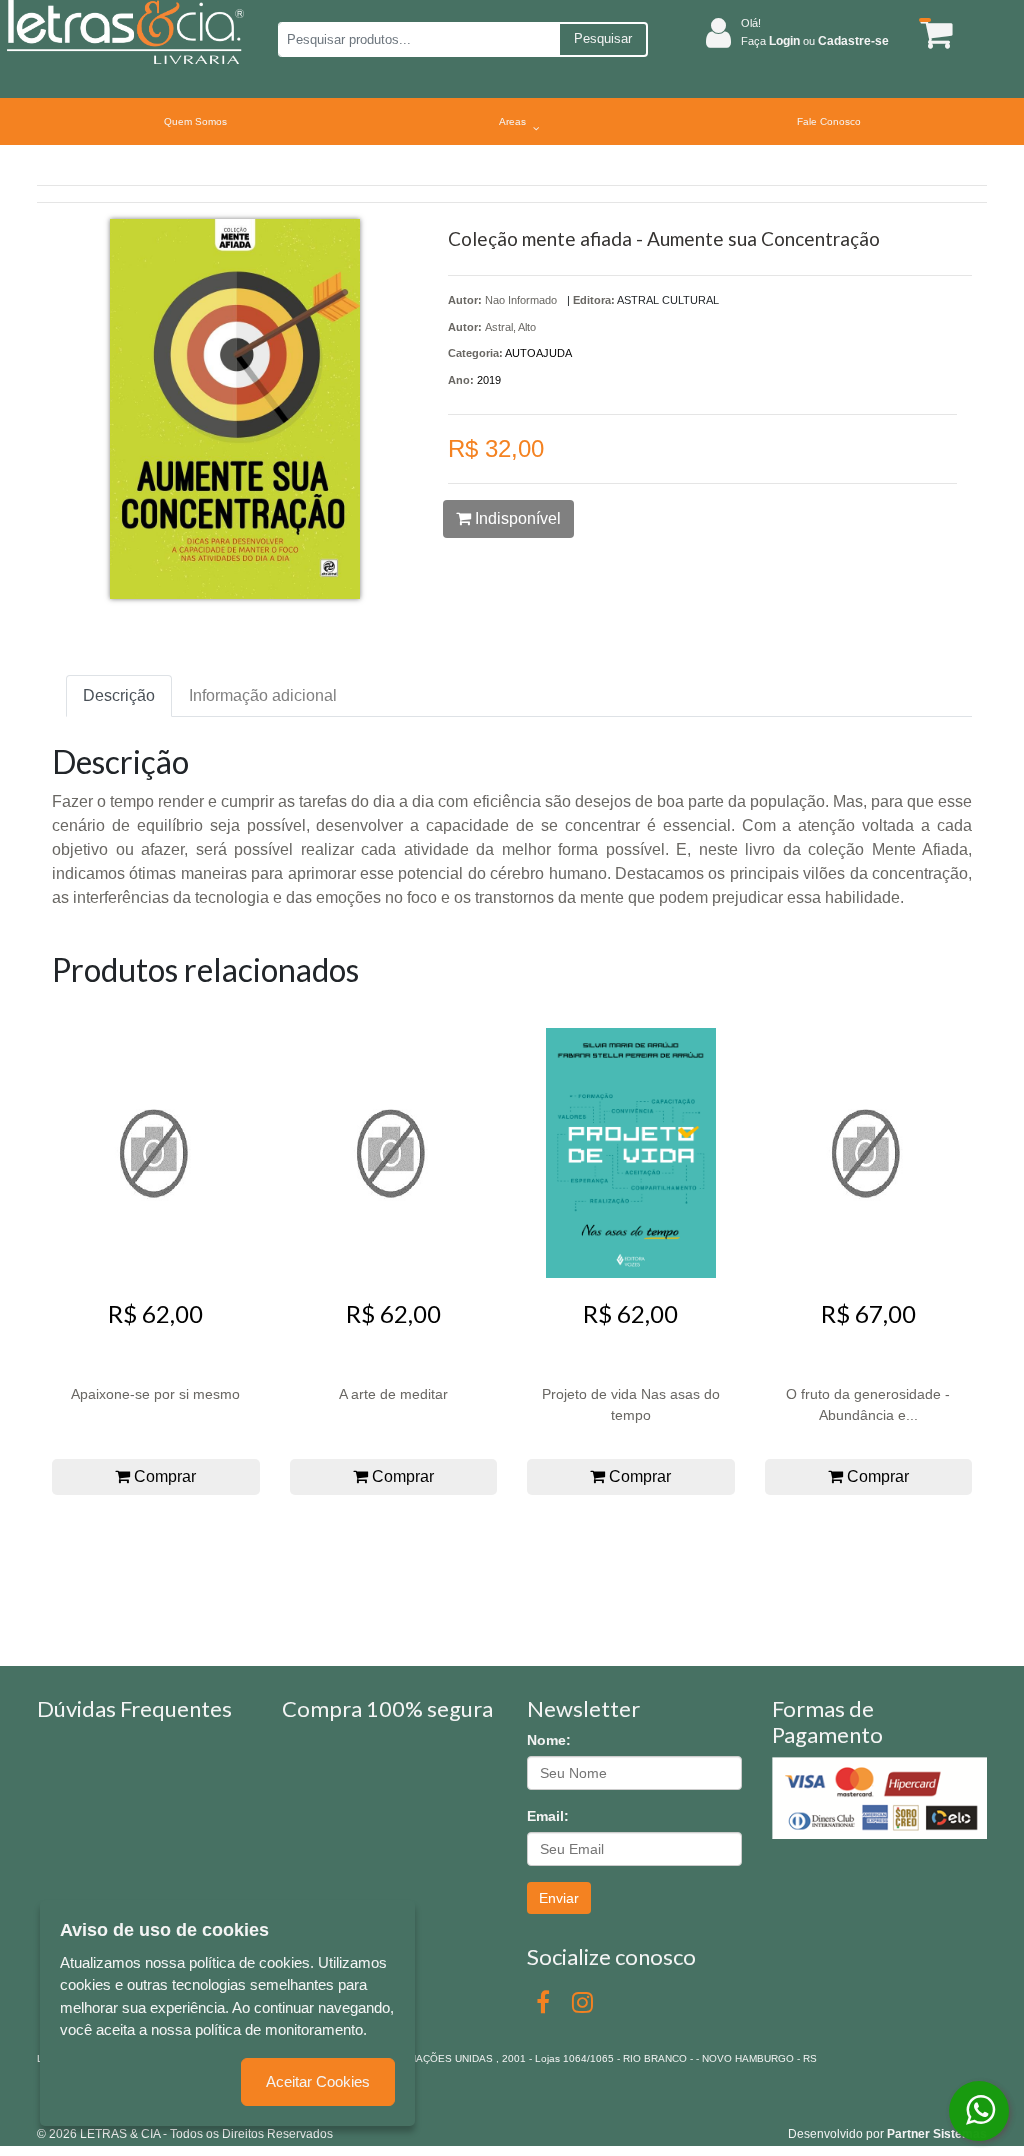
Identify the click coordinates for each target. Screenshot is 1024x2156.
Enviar (559, 1898)
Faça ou (815, 41)
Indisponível (516, 518)
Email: (548, 1816)
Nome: (549, 1740)
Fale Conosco (829, 121)
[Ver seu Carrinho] (931, 33)
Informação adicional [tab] (263, 695)
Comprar (163, 1476)
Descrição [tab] (119, 695)
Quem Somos (195, 121)
